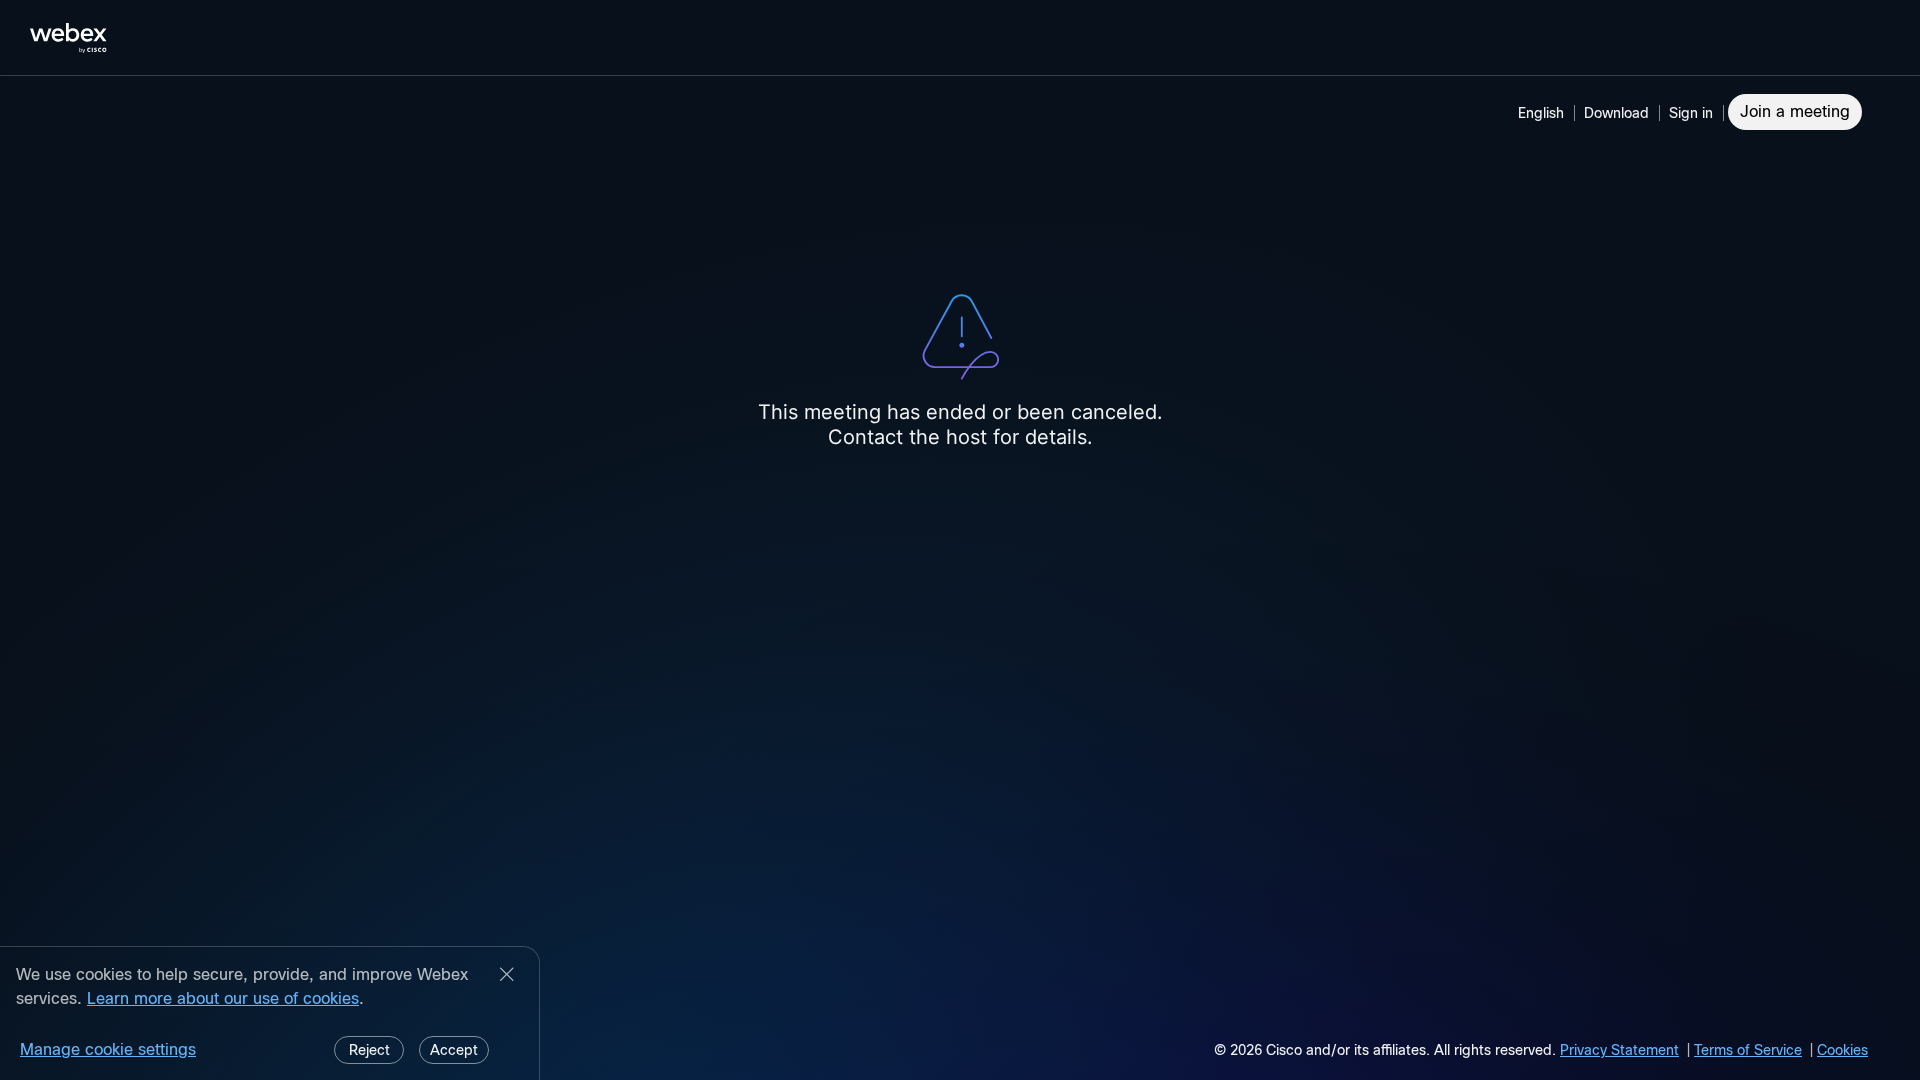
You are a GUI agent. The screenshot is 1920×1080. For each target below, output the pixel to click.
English (1541, 113)
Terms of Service (1748, 1050)
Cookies (1842, 1050)
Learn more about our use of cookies (223, 998)
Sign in (1691, 113)
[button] (1694, 113)
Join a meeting (1795, 111)
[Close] (507, 976)
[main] (960, 578)
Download (1616, 113)
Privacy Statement (1619, 1050)
